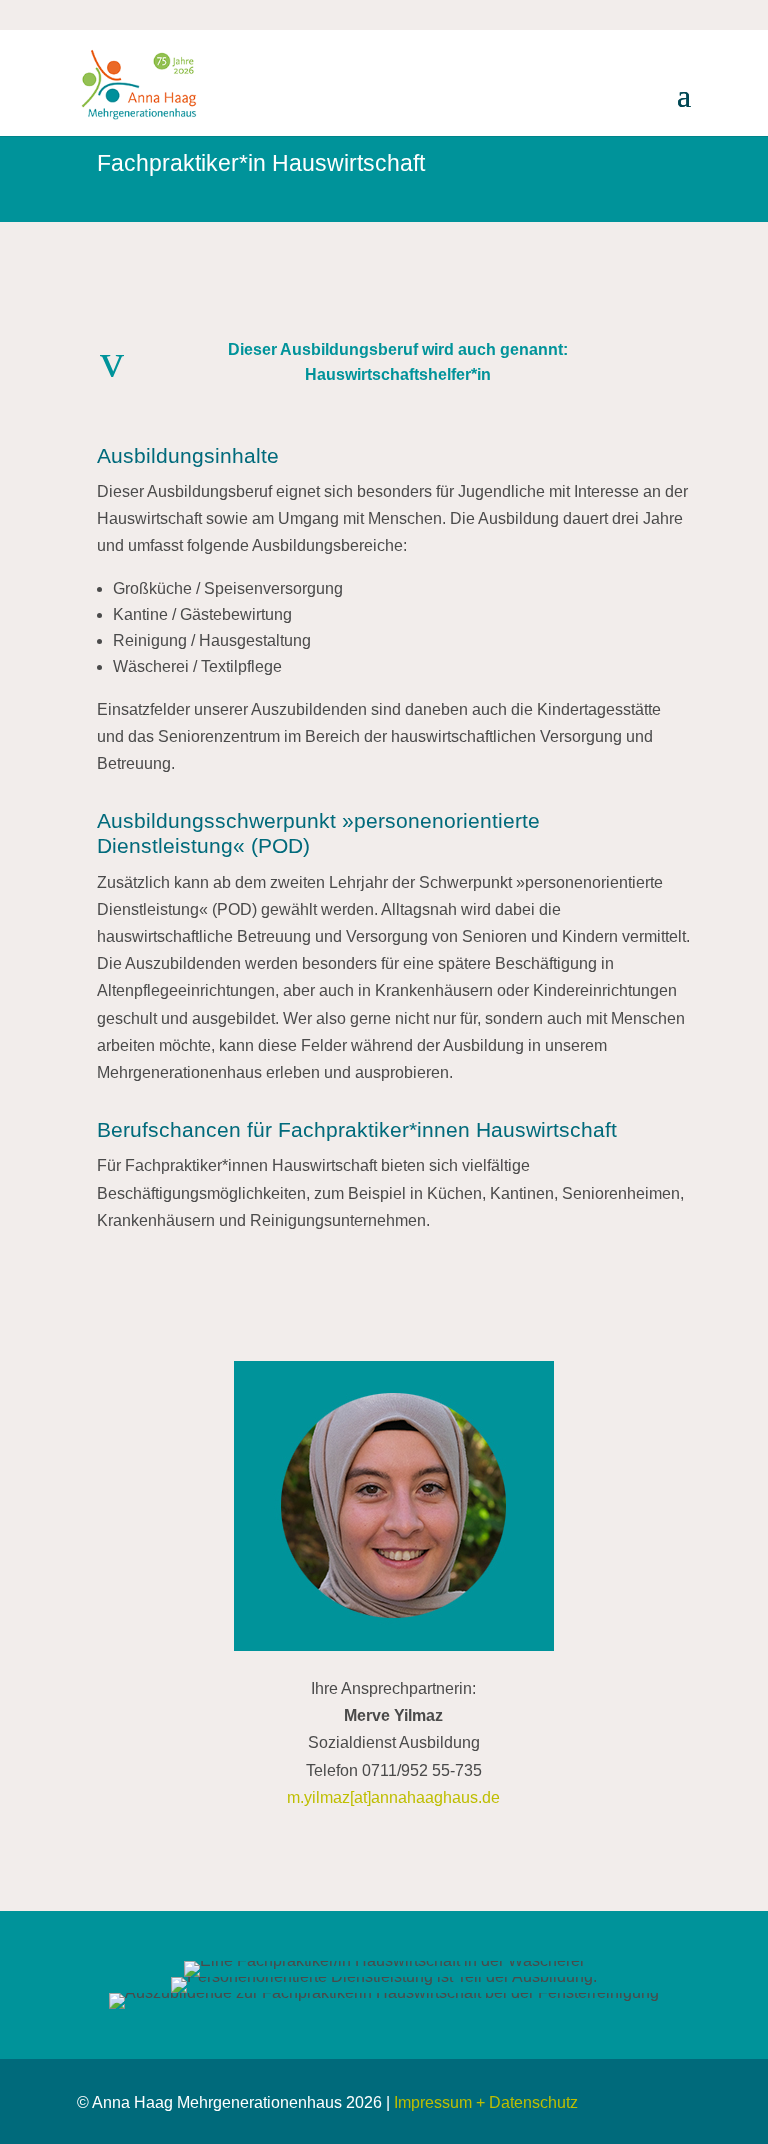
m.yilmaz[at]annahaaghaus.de (393, 1797)
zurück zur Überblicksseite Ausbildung (395, 1282)
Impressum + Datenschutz (486, 2102)
